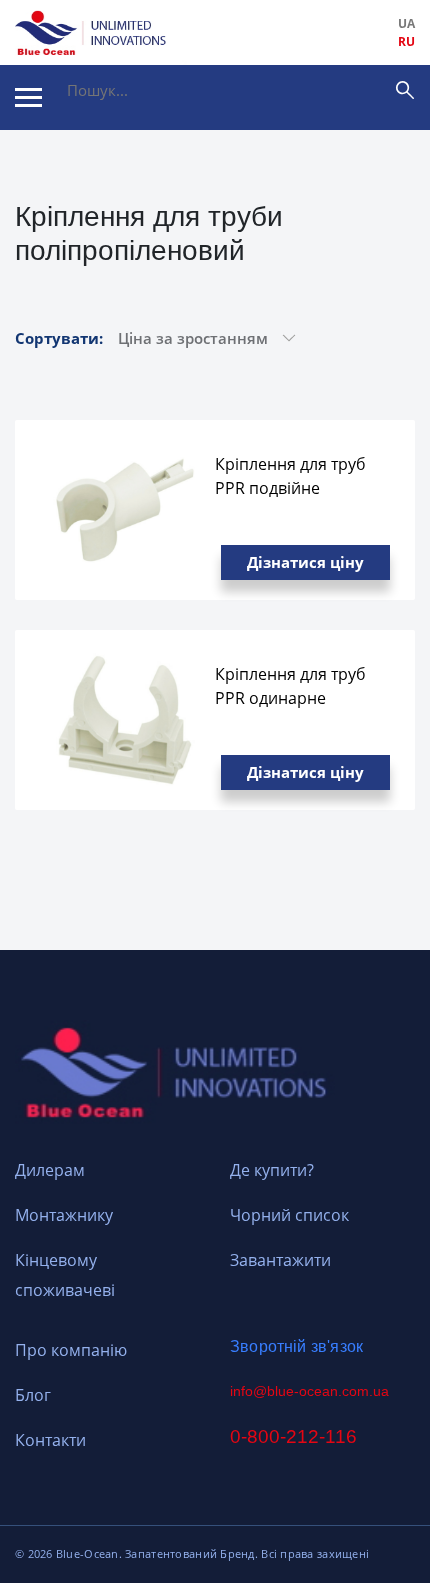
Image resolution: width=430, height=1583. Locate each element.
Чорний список (289, 1215)
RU (406, 41)
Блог (33, 1395)
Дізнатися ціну (305, 562)
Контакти (50, 1440)
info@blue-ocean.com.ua (309, 1391)
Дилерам (50, 1170)
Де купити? (272, 1170)
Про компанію (71, 1350)
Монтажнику (64, 1215)
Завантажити (280, 1260)
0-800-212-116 (293, 1436)
